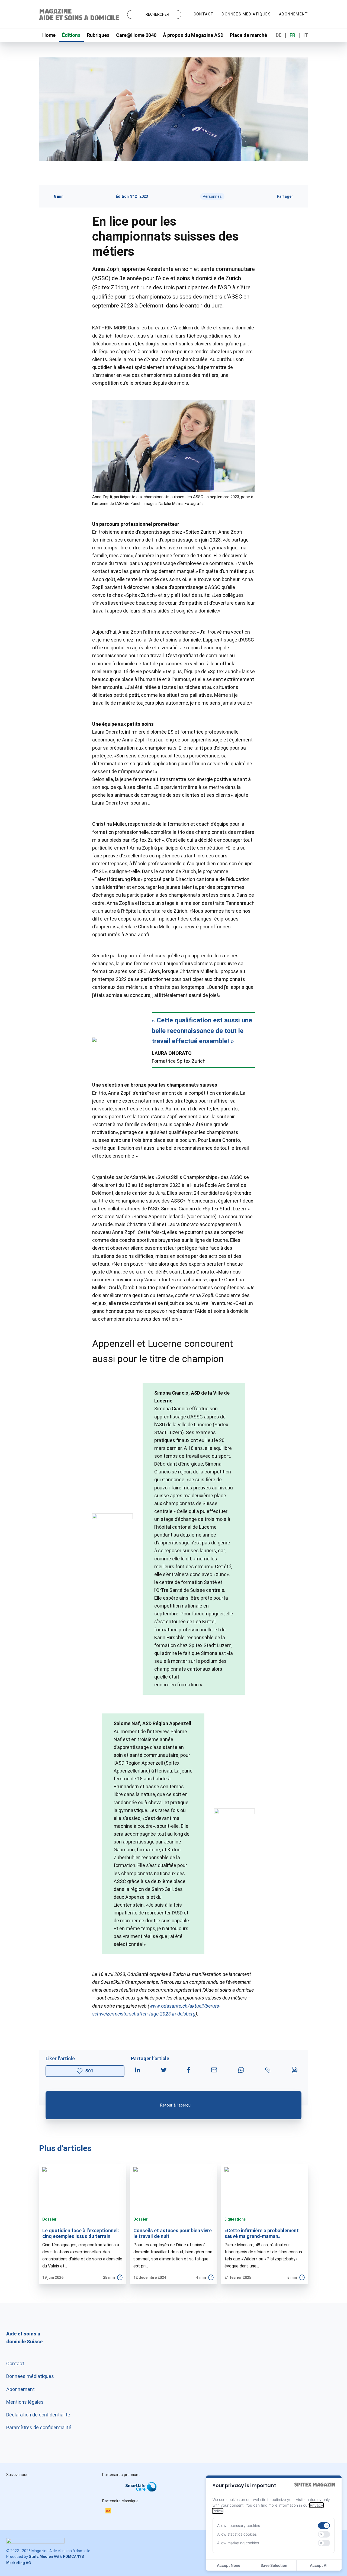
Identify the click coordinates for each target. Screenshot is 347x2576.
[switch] (324, 2526)
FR (292, 35)
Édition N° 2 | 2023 (132, 196)
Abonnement (293, 14)
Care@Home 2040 (136, 35)
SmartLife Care (145, 2488)
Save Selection (274, 2565)
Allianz (109, 2493)
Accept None (229, 2565)
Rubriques (98, 35)
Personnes (212, 196)
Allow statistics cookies (237, 2534)
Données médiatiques (246, 14)
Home (49, 35)
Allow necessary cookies (239, 2525)
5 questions (235, 2219)
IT (306, 35)
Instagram (15, 2486)
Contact (204, 14)
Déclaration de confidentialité (38, 2415)
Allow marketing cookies (238, 2543)
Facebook (61, 2486)
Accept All (319, 2565)
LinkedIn (38, 2486)
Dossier (49, 2219)
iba (111, 2512)
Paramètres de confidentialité (39, 2427)
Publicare (176, 2493)
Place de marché (248, 35)
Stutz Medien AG (44, 2556)
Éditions (71, 35)
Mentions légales (25, 2402)
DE (279, 35)
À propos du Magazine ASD (193, 35)
